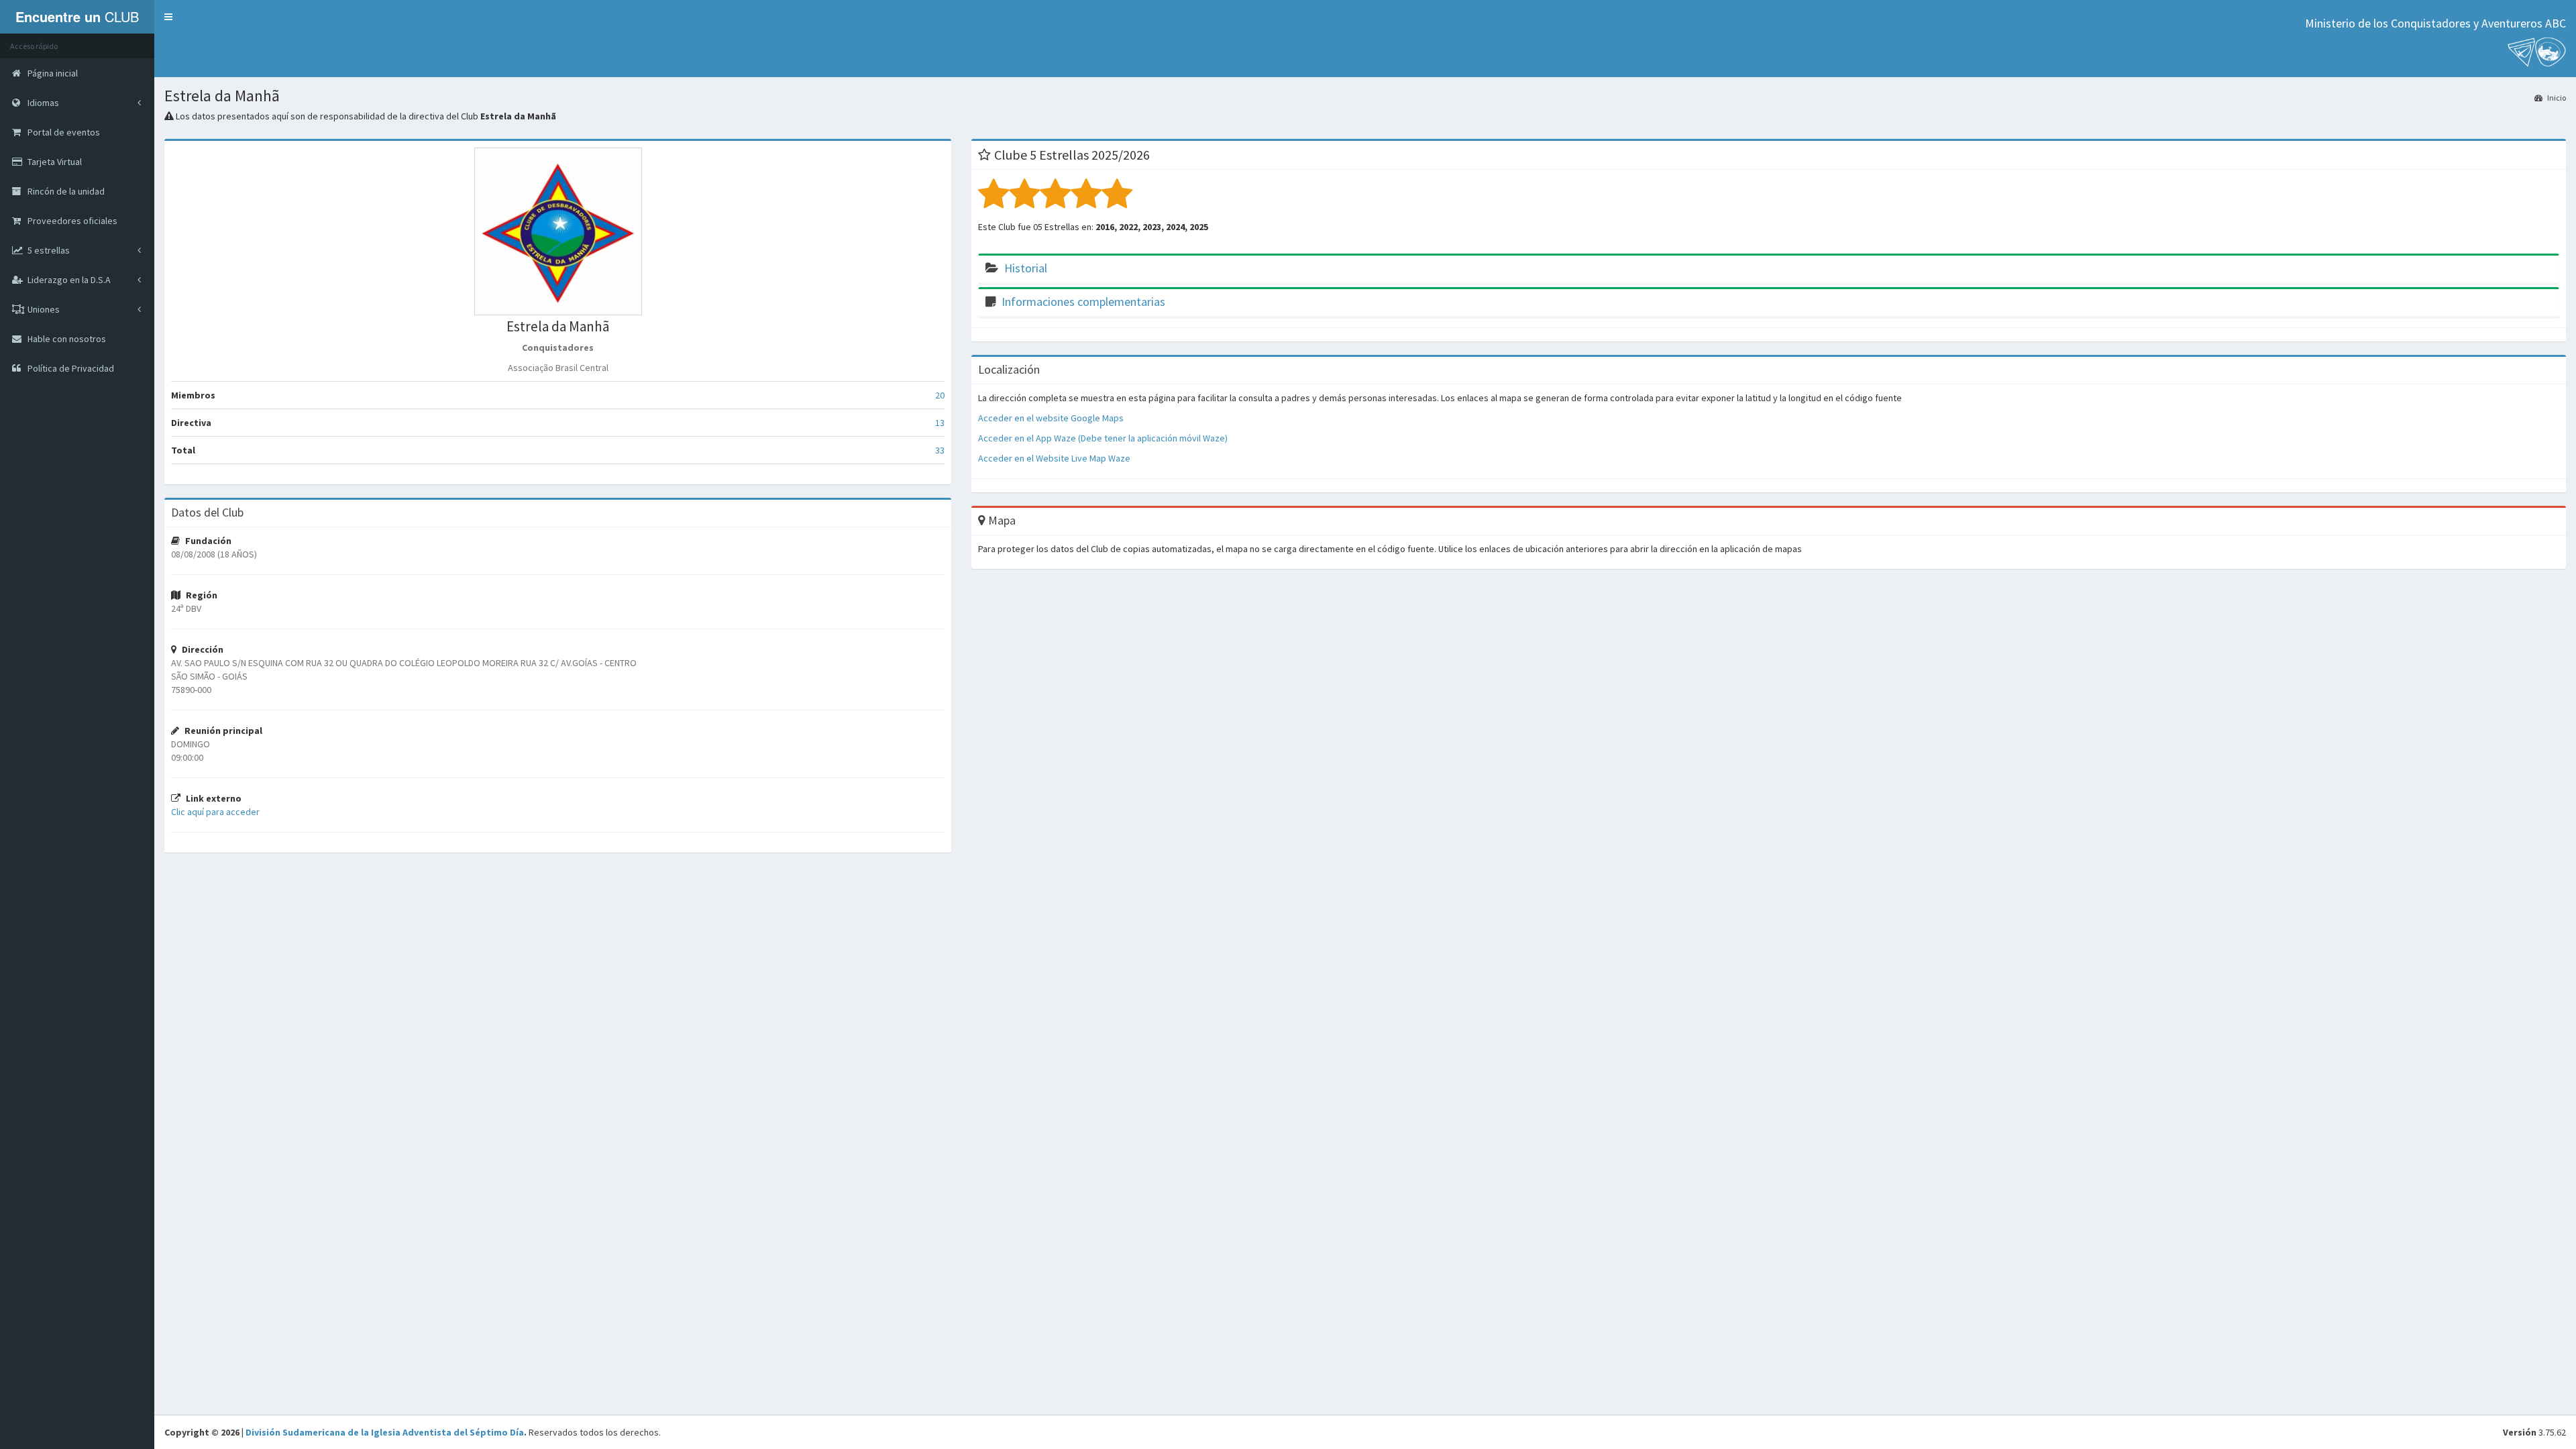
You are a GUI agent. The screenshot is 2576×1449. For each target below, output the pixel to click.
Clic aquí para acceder (215, 812)
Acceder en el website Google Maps (1051, 418)
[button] (168, 17)
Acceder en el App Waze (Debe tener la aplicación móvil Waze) (1103, 438)
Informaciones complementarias (1083, 302)
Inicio (2556, 98)
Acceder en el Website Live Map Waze (1054, 458)
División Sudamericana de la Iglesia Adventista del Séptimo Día (385, 1432)
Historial (1026, 268)
